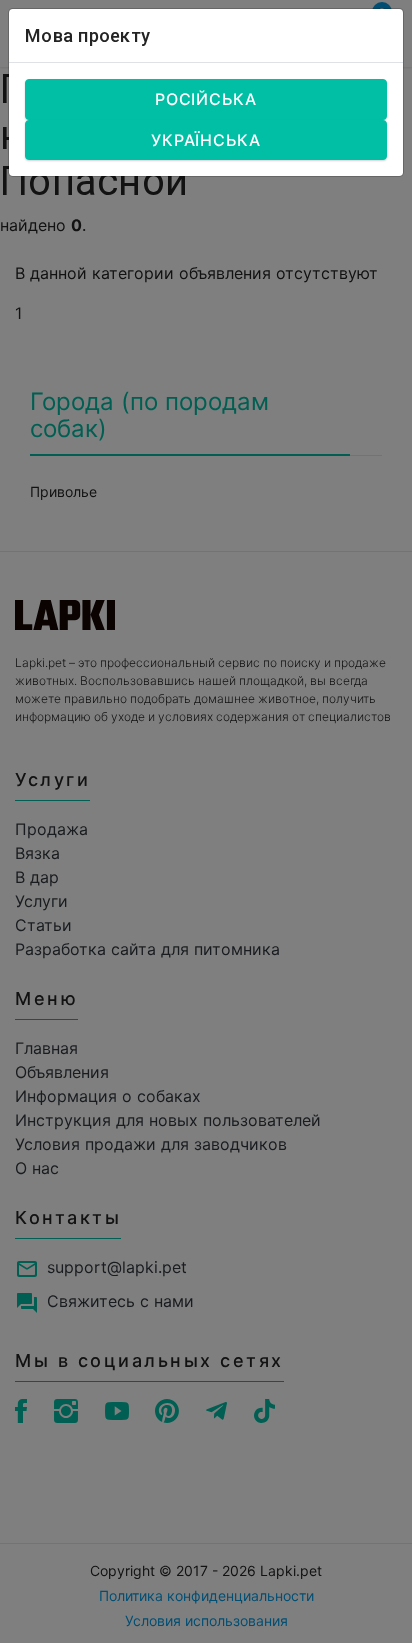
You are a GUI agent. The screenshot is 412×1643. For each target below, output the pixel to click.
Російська (206, 99)
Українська (206, 140)
